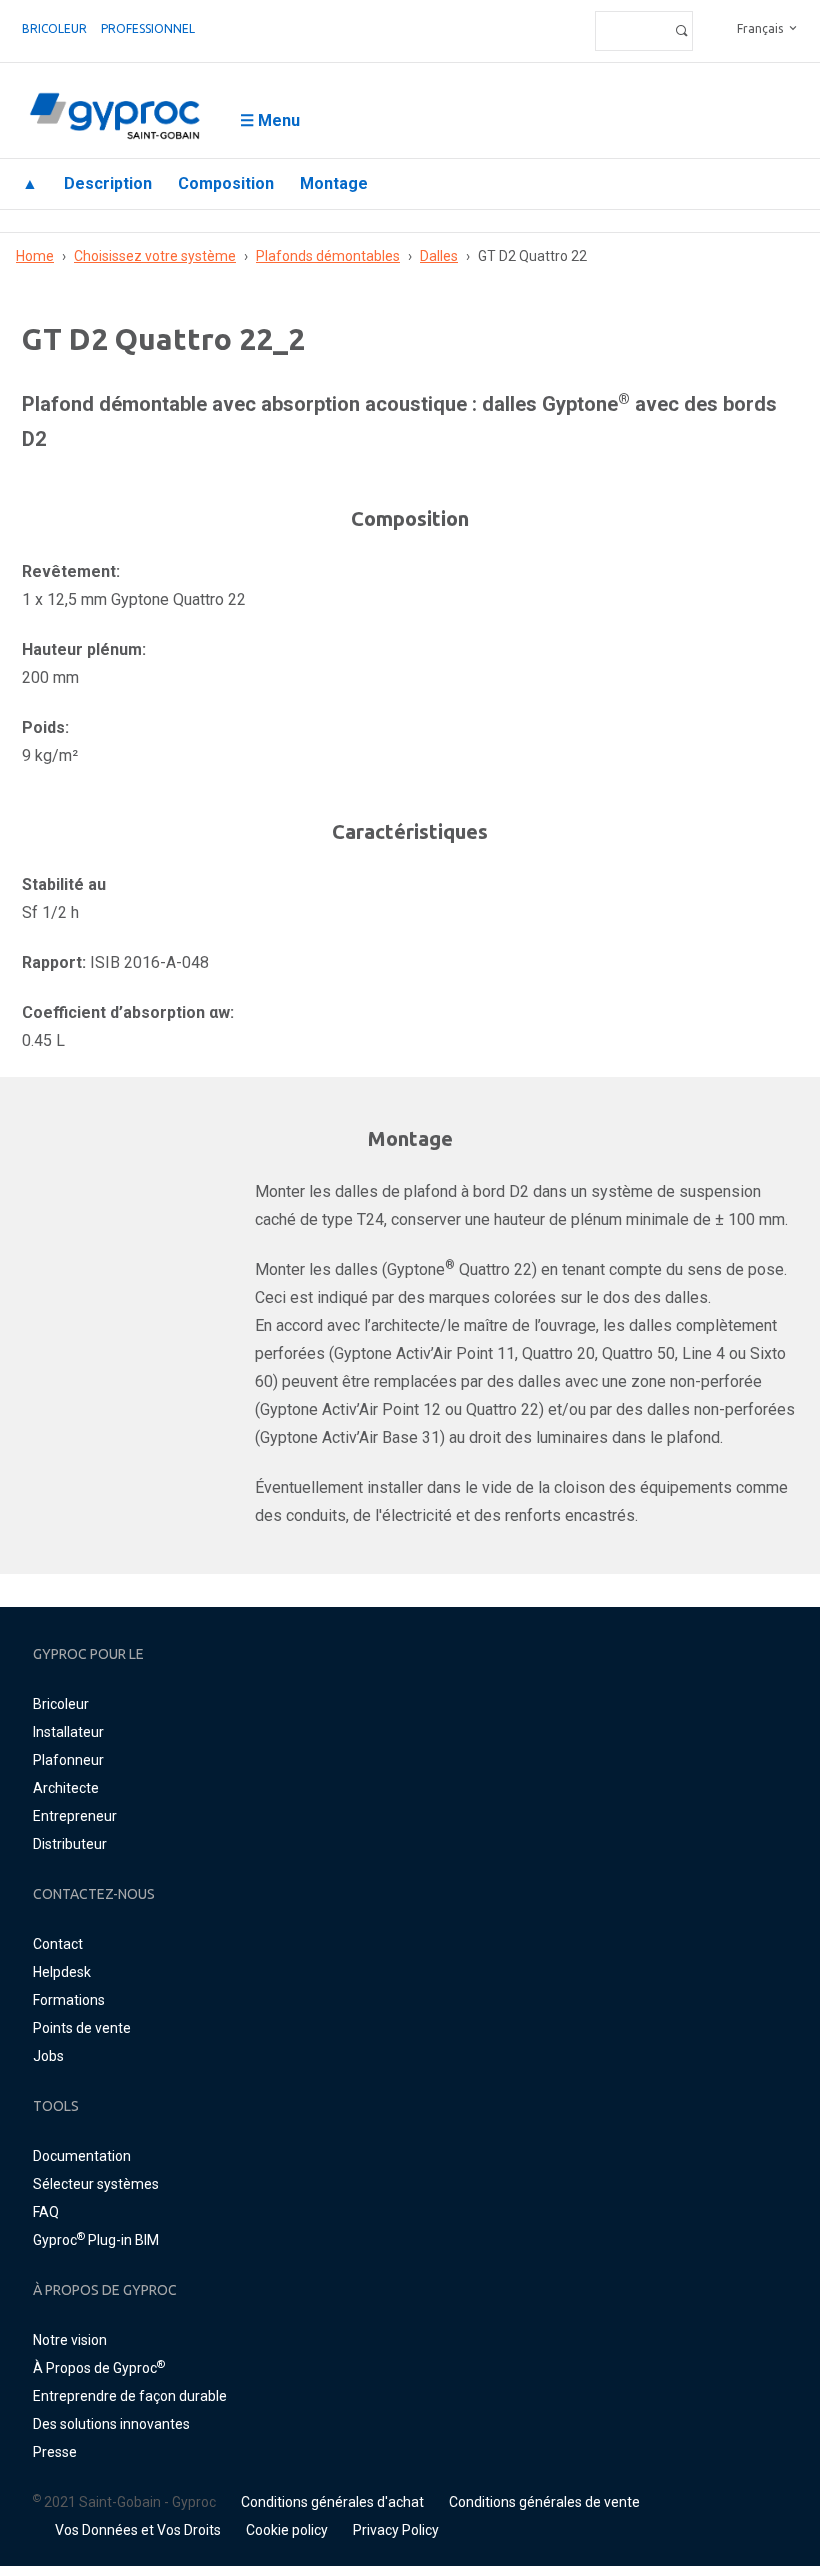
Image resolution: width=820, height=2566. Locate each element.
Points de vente (82, 2028)
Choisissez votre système (155, 256)
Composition (226, 183)
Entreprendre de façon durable (130, 2396)
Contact (58, 1944)
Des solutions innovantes (111, 2424)
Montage (334, 183)
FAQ (46, 2212)
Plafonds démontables (328, 256)
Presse (55, 2452)
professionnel (148, 28)
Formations (69, 2000)
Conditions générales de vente (544, 2502)
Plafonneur (68, 1760)
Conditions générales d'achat (332, 2502)
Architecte (66, 1788)
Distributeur (70, 1844)
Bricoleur (54, 28)
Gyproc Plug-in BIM (96, 2240)
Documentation (82, 2156)
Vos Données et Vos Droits (138, 2530)
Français (760, 28)
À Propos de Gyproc (99, 2368)
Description (108, 183)
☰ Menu (270, 120)
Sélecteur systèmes (96, 2184)
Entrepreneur (75, 1816)
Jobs (48, 2056)
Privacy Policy (396, 2530)
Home (35, 256)
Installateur (68, 1732)
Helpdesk (62, 1972)
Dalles (439, 256)
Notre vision (70, 2340)
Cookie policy (287, 2530)
